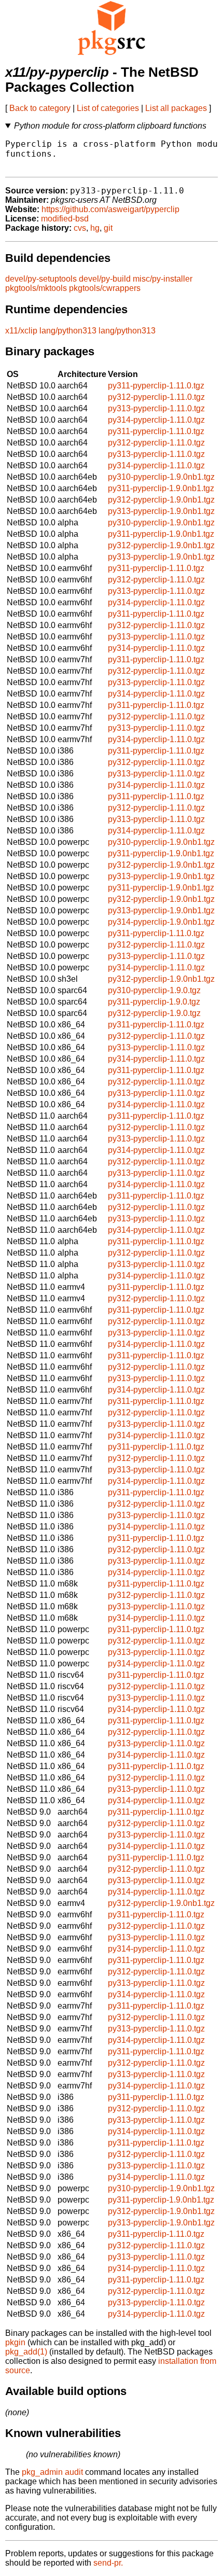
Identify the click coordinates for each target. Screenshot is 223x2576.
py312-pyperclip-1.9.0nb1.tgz (161, 500)
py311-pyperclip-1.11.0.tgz (156, 386)
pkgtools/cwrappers (105, 288)
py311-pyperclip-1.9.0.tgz (154, 1002)
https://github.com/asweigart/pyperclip (110, 209)
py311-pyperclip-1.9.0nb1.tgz (161, 488)
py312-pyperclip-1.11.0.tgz (156, 397)
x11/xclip (21, 331)
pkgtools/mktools (36, 288)
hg (95, 228)
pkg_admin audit (52, 2472)
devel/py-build (105, 279)
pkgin (15, 2342)
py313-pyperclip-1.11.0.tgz (156, 408)
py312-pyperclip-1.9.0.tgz (154, 1013)
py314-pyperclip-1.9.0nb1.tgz (161, 922)
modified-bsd (65, 219)
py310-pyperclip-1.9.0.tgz (154, 990)
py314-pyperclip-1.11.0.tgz (156, 420)
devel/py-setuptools (41, 279)
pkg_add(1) (26, 2352)
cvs (80, 228)
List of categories (108, 108)
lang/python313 (68, 331)
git (108, 228)
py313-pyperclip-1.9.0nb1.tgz (161, 511)
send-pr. (108, 2563)
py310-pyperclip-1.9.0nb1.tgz (161, 477)
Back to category (40, 108)
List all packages (176, 108)
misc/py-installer (163, 279)
